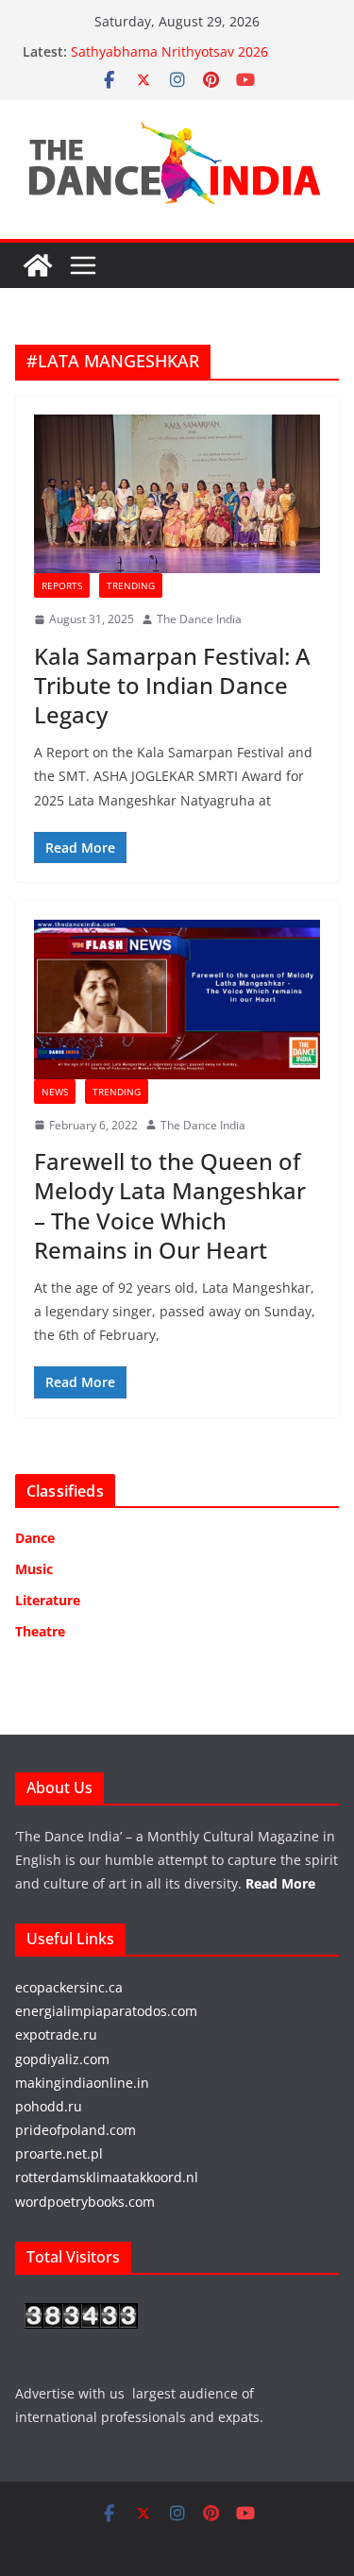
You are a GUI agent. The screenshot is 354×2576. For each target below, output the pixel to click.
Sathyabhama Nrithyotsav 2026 (169, 51)
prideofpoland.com (76, 2130)
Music (34, 1569)
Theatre (40, 1631)
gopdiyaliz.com (62, 2059)
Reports (62, 585)
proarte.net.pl (59, 2153)
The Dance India (199, 619)
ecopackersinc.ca (69, 1987)
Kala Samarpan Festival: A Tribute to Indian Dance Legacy (172, 685)
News (55, 1092)
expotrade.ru (56, 2034)
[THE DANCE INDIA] (38, 265)
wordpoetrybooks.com (85, 2202)
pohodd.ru (49, 2106)
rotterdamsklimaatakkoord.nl (107, 2177)
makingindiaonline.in (82, 2083)
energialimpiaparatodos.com (106, 2011)
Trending (131, 585)
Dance (35, 1538)
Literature (48, 1600)
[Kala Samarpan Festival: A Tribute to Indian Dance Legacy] (177, 494)
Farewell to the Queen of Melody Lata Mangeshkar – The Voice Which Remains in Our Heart (170, 1205)
